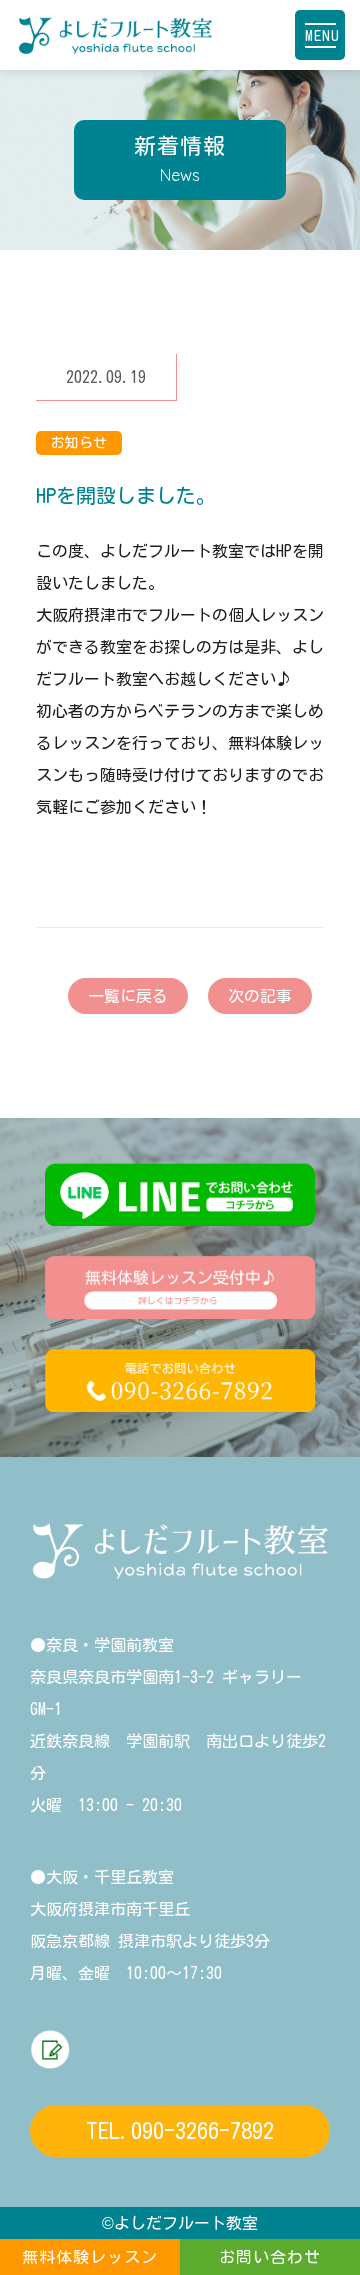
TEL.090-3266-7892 (180, 2131)
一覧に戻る (128, 996)
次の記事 (260, 996)
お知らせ (79, 443)
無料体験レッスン (90, 2257)
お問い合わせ (270, 2257)
